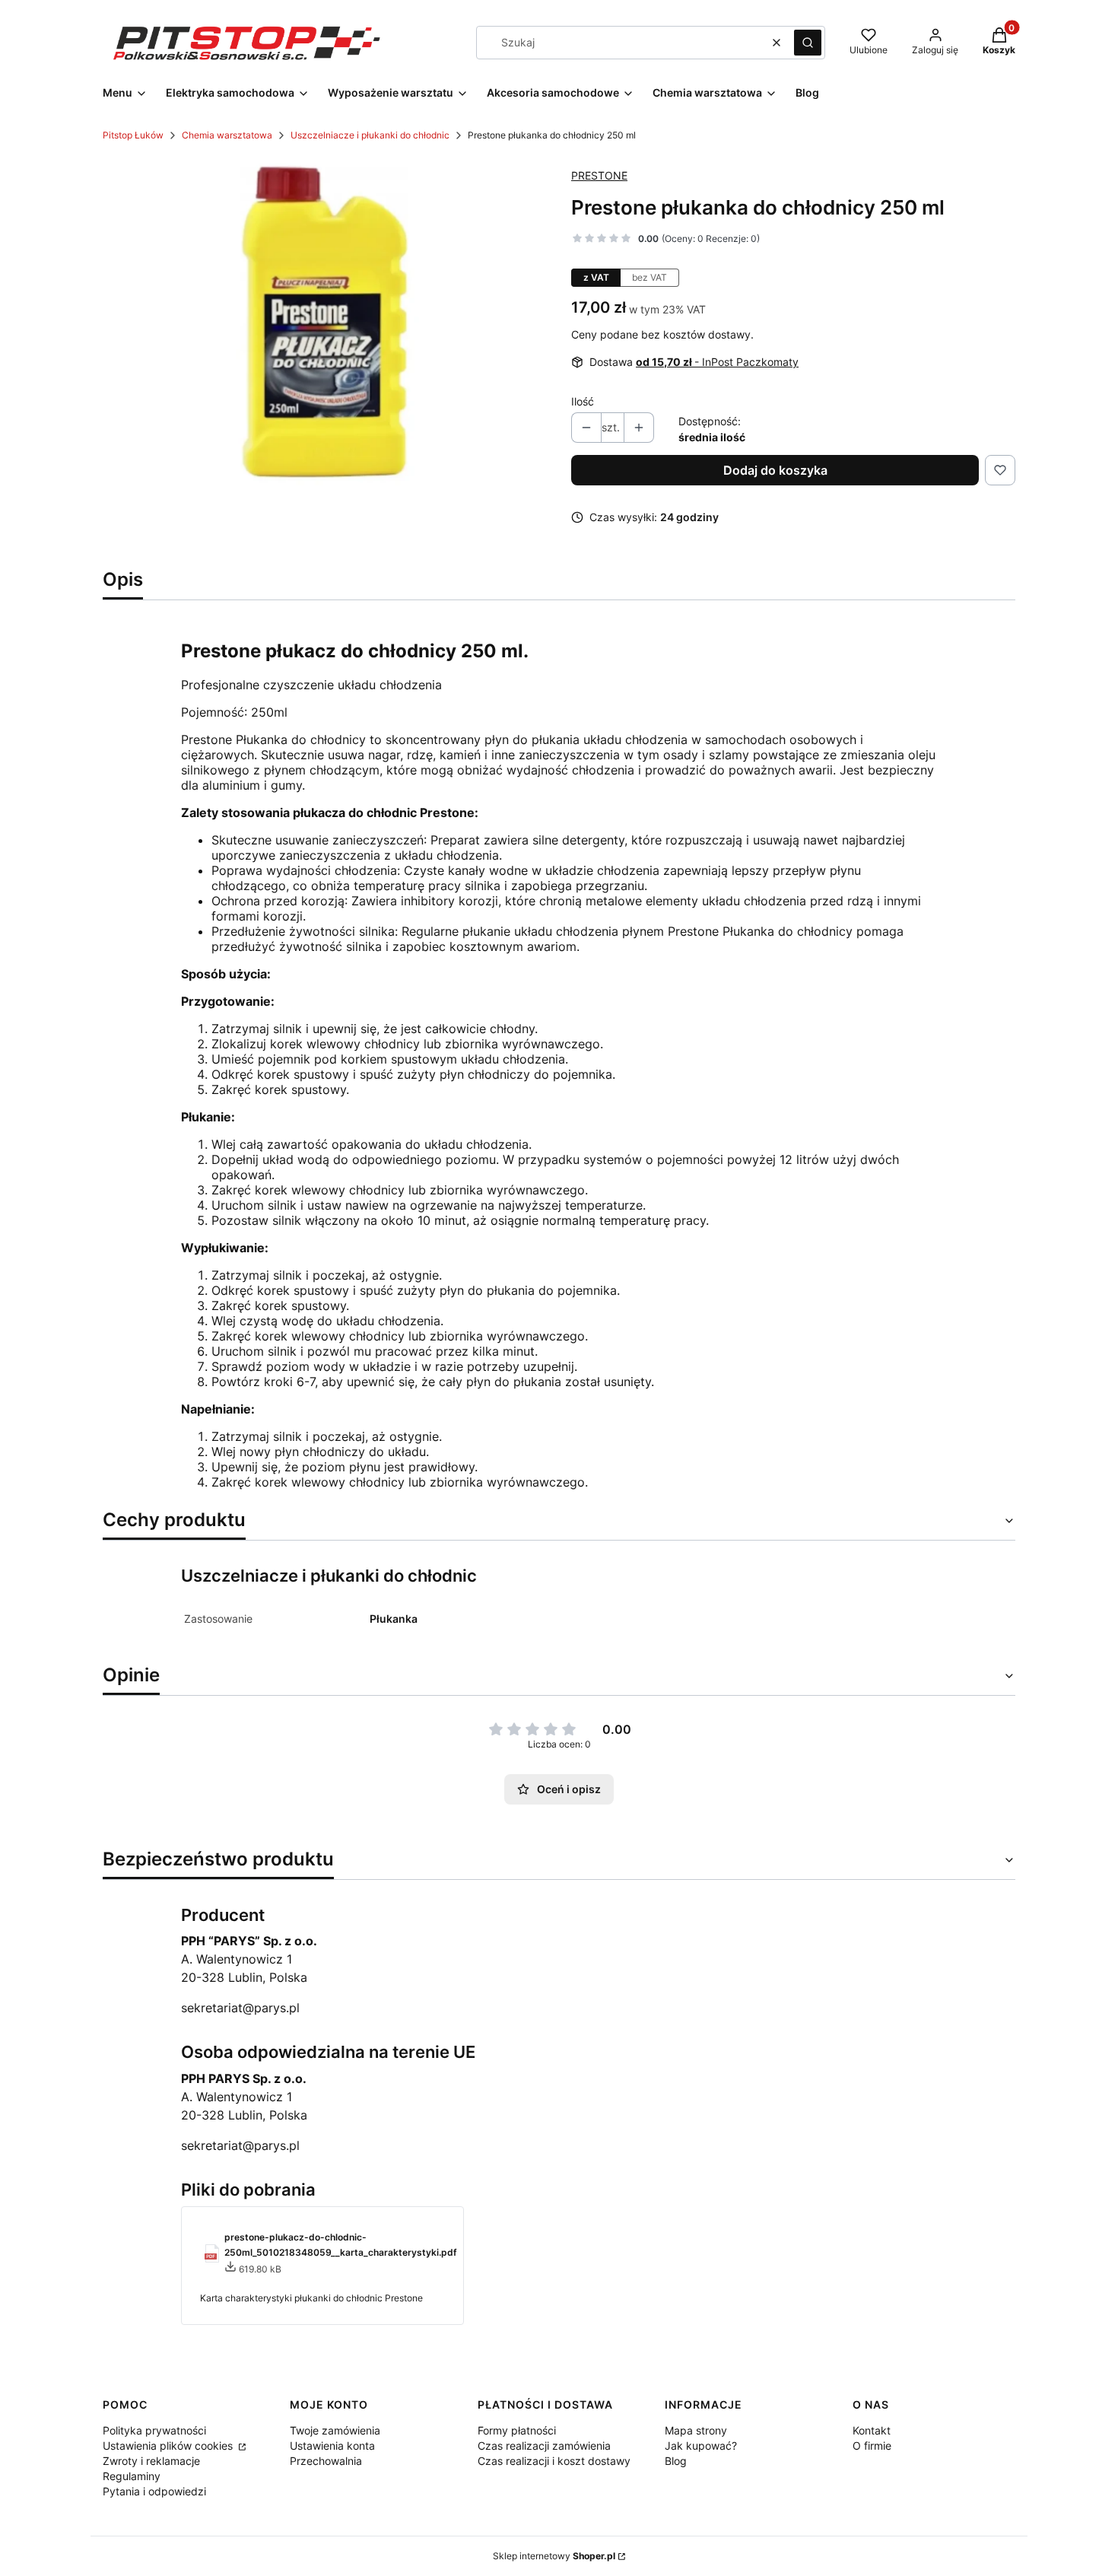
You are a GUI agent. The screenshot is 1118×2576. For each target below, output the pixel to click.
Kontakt (872, 2430)
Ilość (583, 401)
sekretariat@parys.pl (240, 2008)
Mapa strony (696, 2430)
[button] (808, 43)
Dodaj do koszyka (775, 470)
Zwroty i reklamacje (151, 2461)
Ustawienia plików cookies (169, 2446)
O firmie (872, 2446)
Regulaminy (132, 2476)
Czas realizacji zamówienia (544, 2446)
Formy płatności (517, 2430)
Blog (676, 2461)
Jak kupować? (701, 2446)
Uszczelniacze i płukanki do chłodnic (370, 135)
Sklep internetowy (554, 2556)
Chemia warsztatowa (227, 135)
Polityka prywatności (154, 2430)
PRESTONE (599, 175)
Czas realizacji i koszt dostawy (554, 2461)
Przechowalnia (326, 2461)
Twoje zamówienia (335, 2430)
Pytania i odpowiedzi (154, 2491)
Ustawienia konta (332, 2446)
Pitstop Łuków (133, 135)
